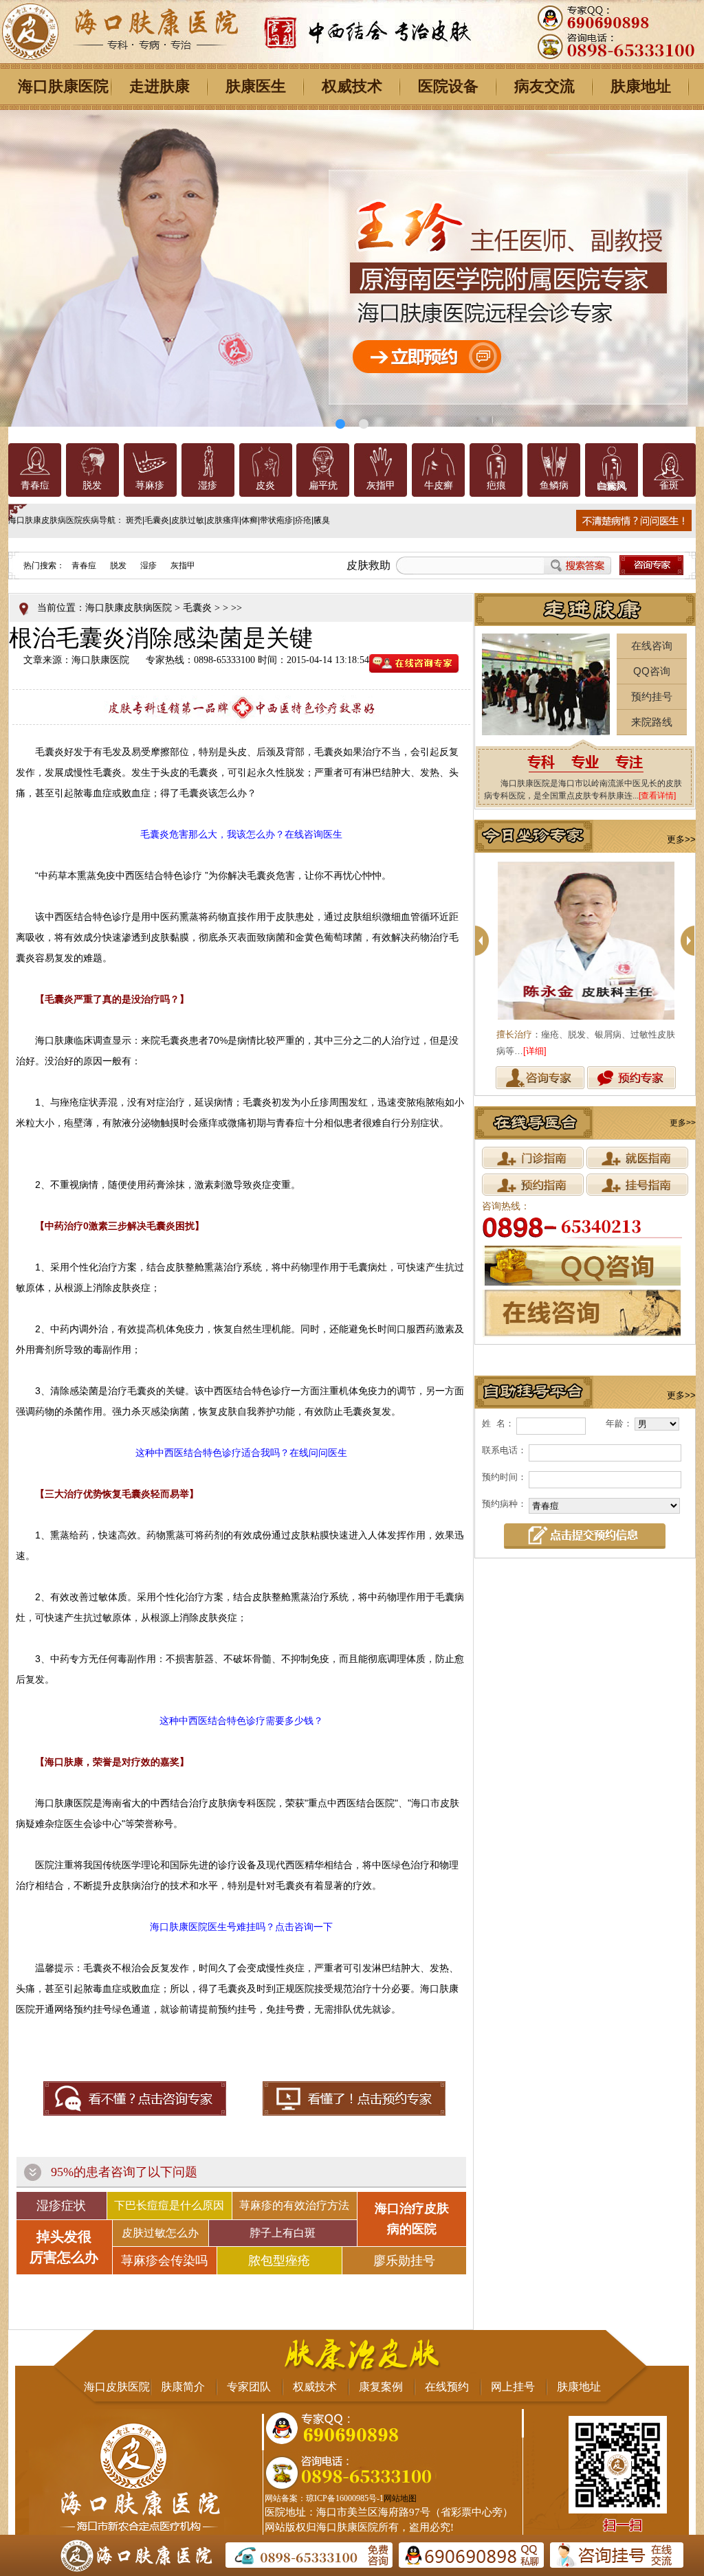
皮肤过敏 (188, 520)
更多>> (681, 839)
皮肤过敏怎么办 (160, 2233)
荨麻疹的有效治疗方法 (294, 2205)
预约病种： (504, 1504)
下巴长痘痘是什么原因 (169, 2205)
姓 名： (498, 1423)
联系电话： (504, 1450)
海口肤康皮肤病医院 (129, 608)
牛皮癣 (439, 485)
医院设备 (448, 86)
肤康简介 (183, 2387)
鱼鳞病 (554, 485)
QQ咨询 (652, 671)
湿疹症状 (61, 2206)
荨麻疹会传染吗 (164, 2261)
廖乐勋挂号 (404, 2261)
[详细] (588, 1051)
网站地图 (400, 2498)
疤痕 (496, 485)
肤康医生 (256, 86)
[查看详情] (657, 796)
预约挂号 (652, 696)
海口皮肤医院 (117, 2387)
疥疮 (303, 520)
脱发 (92, 485)
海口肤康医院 (63, 86)
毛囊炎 (157, 520)
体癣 (250, 520)
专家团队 (249, 2387)
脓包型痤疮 (279, 2261)
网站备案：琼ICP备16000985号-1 (324, 2498)
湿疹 (208, 485)
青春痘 (35, 485)
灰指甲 (381, 485)
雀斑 (669, 485)
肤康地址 (641, 86)
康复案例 (381, 2387)
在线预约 (447, 2387)
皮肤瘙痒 (223, 520)
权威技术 (352, 86)
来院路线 (652, 722)
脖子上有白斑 (283, 2233)
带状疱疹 (276, 520)
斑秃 (134, 520)
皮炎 (265, 485)
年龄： (619, 1423)
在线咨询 (652, 646)
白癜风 (611, 485)
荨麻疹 (150, 485)
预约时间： (504, 1477)
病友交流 (544, 86)
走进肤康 (159, 86)
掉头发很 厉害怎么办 (64, 2247)
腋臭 (322, 520)
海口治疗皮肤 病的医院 (412, 2219)
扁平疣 (323, 485)
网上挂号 (513, 2387)
